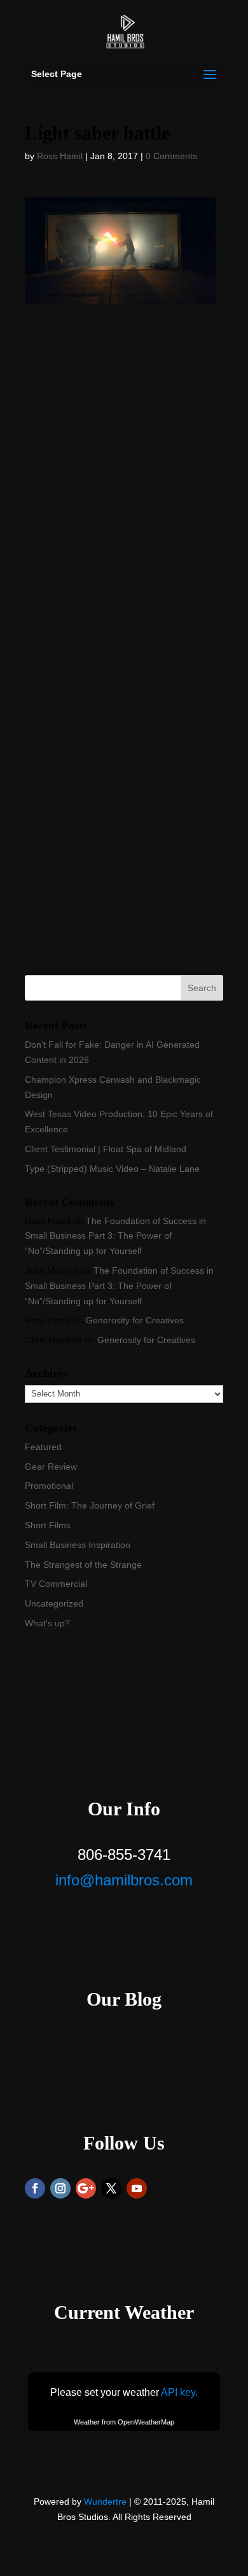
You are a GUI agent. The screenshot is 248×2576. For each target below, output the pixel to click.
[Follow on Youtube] (137, 2188)
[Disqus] (124, 463)
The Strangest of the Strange (83, 1565)
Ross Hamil (60, 156)
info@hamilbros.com (124, 1880)
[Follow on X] (111, 2188)
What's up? (47, 1623)
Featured (43, 1447)
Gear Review (51, 1467)
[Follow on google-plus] (86, 2188)
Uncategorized (54, 1603)
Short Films (48, 1525)
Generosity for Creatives (135, 1320)
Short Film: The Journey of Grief (90, 1505)
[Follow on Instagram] (60, 2188)
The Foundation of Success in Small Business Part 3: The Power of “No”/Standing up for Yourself (115, 1236)
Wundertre (105, 2502)
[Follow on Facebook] (35, 2188)
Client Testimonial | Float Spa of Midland (106, 1149)
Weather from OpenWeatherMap (124, 2422)
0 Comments (171, 156)
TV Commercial (56, 1584)
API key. (179, 2392)
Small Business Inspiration (78, 1545)
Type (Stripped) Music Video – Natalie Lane (112, 1169)
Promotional (49, 1486)
